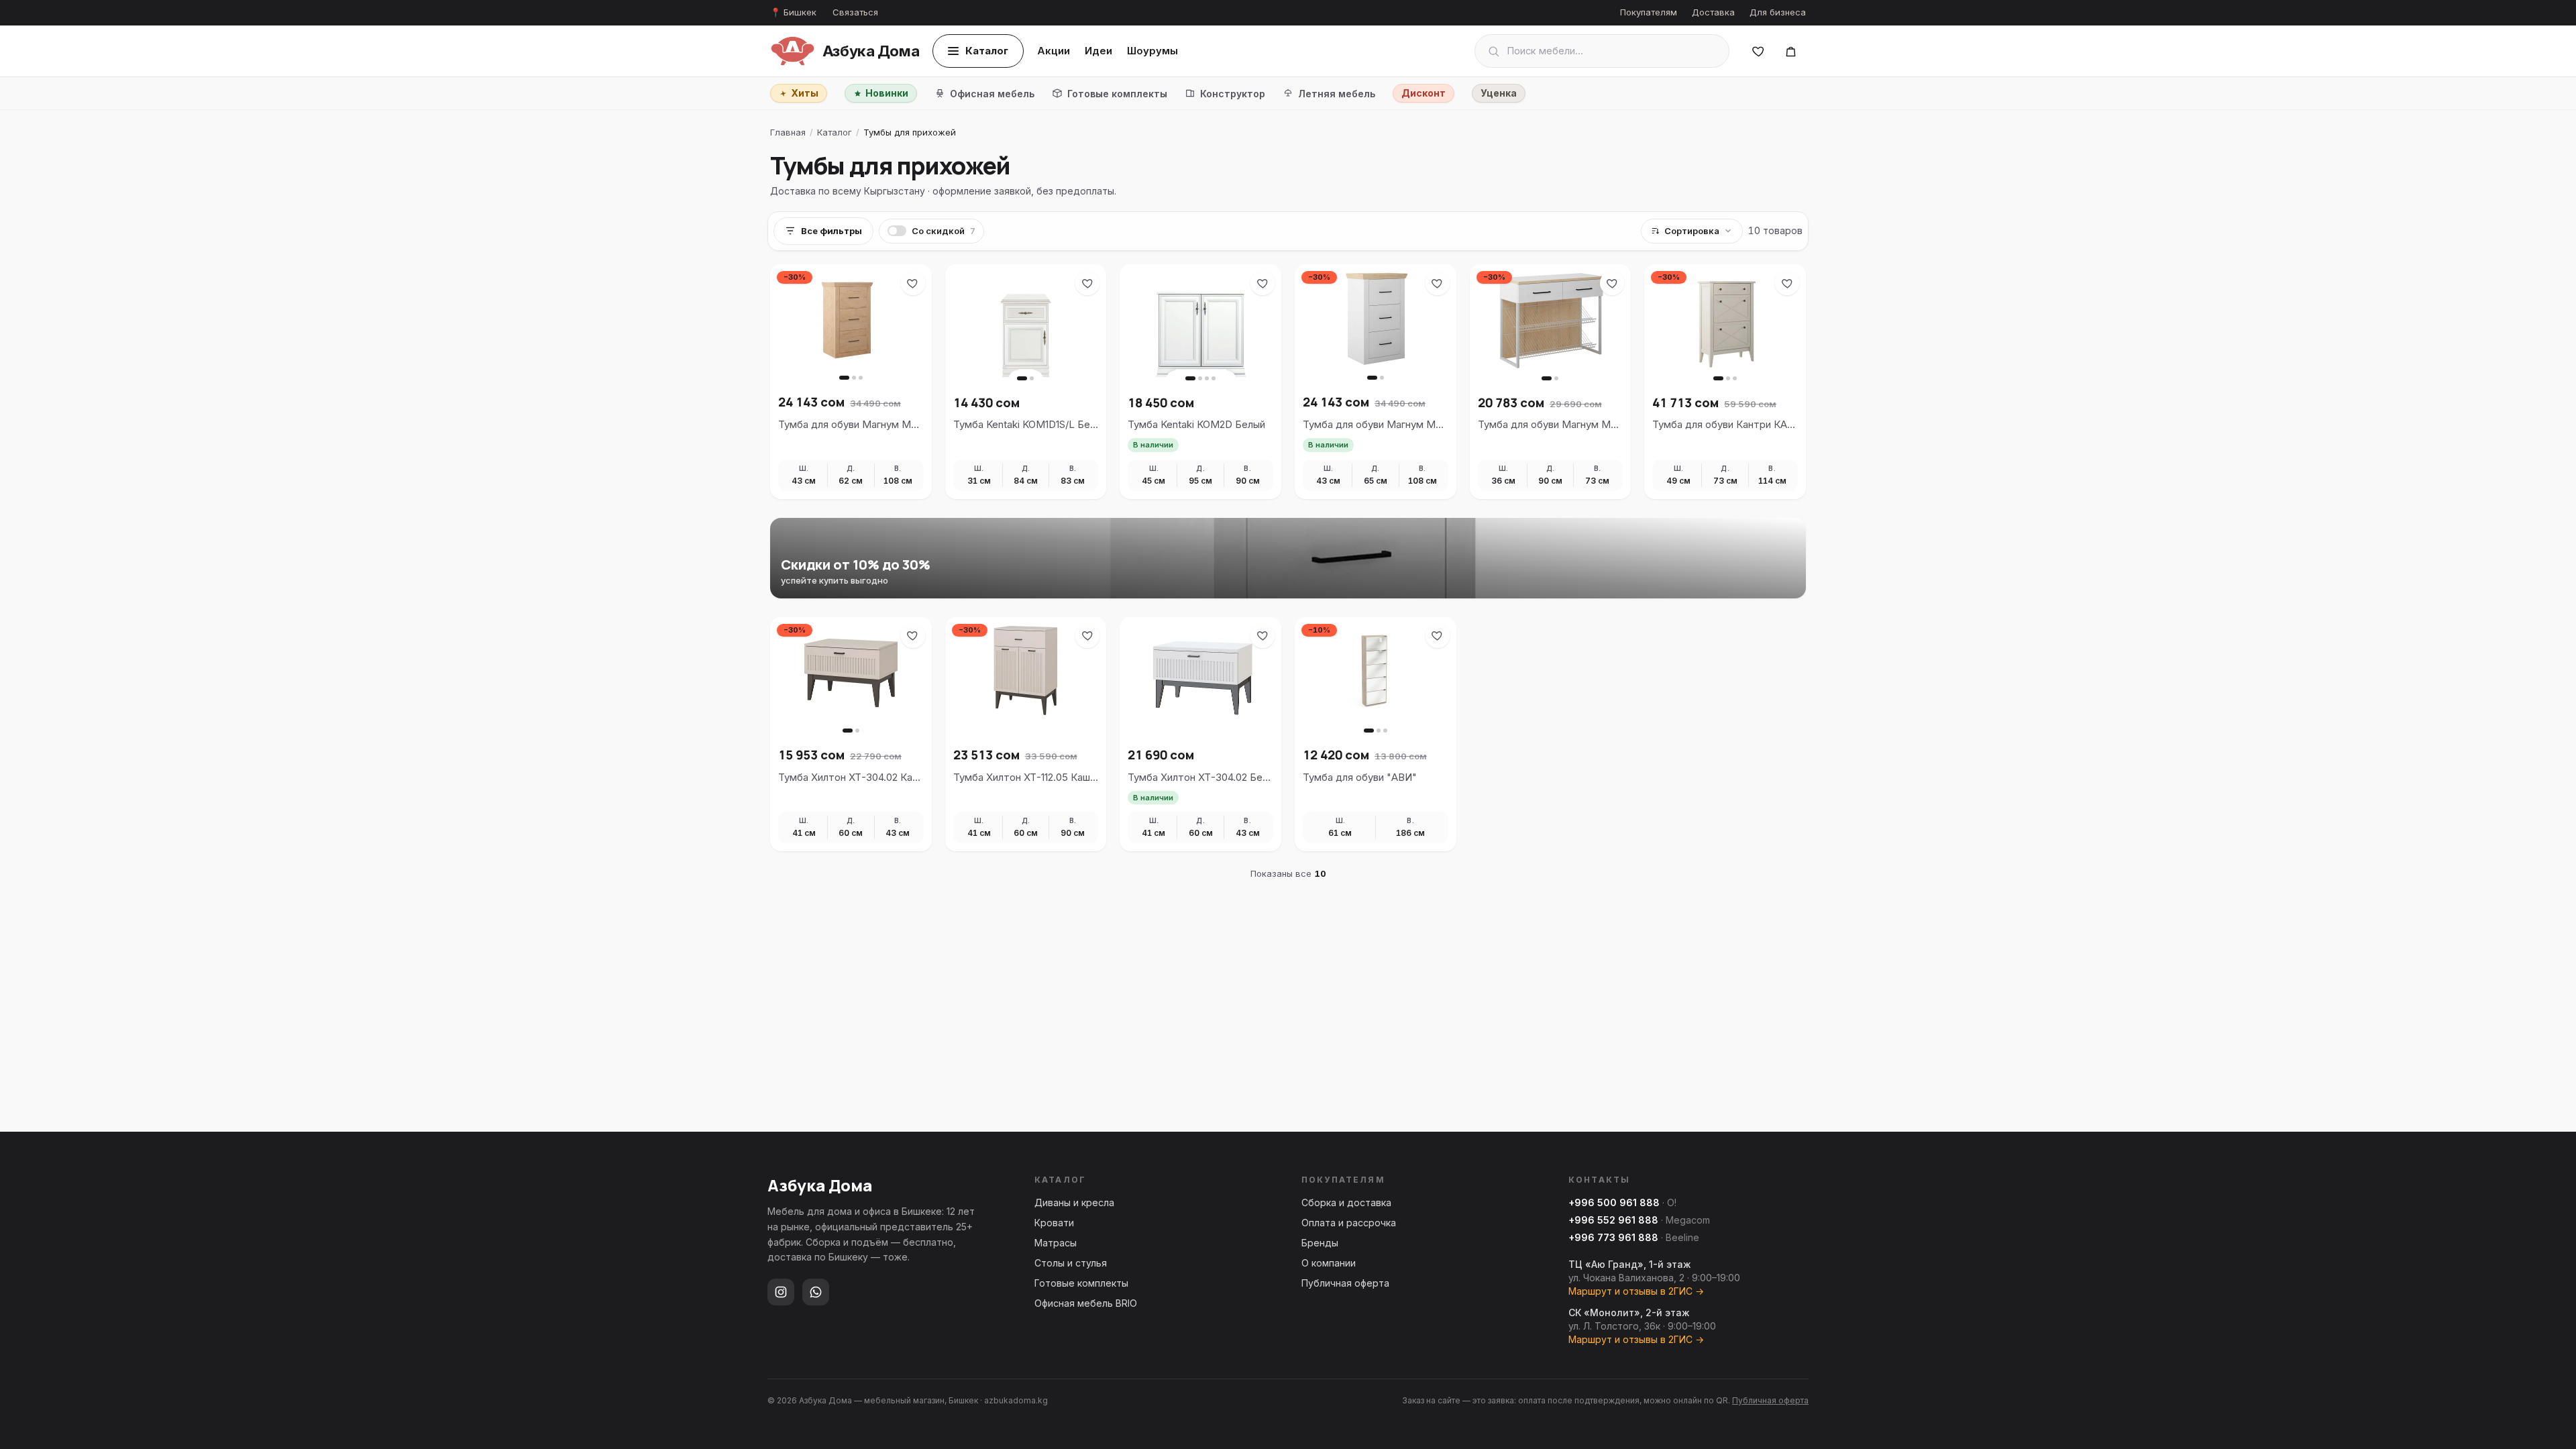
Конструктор (1233, 94)
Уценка (1499, 93)
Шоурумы (1152, 51)
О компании (1329, 1263)
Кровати (1054, 1223)
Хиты (805, 93)
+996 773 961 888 (1613, 1237)
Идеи (1098, 51)
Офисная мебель (992, 94)
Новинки (887, 93)
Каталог (987, 51)
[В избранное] (913, 283)
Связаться (855, 12)
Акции (1054, 51)
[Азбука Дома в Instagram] (781, 1292)
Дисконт (1424, 93)
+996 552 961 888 (1613, 1220)
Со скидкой (944, 231)
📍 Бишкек (793, 12)
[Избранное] (1758, 51)
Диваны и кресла (1074, 1202)
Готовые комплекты (1117, 94)
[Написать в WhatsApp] (816, 1292)
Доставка (1713, 12)
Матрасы (1056, 1243)
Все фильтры (831, 231)
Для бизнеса (1778, 12)
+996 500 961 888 (1614, 1202)
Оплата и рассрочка (1349, 1223)
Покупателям (1649, 12)
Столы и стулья (1071, 1263)
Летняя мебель (1337, 94)
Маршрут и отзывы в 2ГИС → (1636, 1291)
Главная (788, 132)
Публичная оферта (1345, 1283)
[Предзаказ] (1790, 51)
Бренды (1320, 1243)
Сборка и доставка (1346, 1202)
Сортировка (1692, 231)
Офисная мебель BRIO (1086, 1303)
